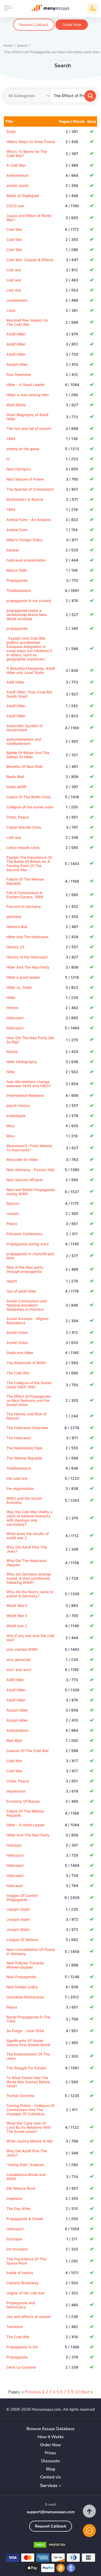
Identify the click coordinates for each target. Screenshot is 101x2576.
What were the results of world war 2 (28, 1536)
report (12, 1281)
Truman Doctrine (20, 2096)
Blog (51, 2469)
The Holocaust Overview (27, 1428)
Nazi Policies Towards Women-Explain (25, 1965)
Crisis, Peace (18, 817)
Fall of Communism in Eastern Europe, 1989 (25, 895)
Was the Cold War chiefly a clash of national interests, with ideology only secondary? (29, 1518)
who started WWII (22, 1649)
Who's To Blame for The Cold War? (27, 154)
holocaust (15, 1886)
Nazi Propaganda (21, 1977)
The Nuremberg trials (24, 1448)
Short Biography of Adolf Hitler (27, 417)
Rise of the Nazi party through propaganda (25, 1269)
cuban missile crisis (23, 847)
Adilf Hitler (15, 682)
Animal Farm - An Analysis (29, 520)
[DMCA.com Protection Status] (51, 2546)
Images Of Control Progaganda (22, 1898)
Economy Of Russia (23, 1801)
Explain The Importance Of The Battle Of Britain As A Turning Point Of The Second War (29, 864)
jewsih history (18, 1106)
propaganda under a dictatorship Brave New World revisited (27, 615)
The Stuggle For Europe (26, 2068)
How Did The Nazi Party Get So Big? (30, 1040)
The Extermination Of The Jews (28, 2056)
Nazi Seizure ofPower (25, 1180)
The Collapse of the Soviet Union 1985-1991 (29, 1385)
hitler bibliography (22, 1062)
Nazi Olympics (19, 469)
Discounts (51, 2461)
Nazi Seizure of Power (25, 479)
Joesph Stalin (18, 1909)
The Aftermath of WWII (26, 1363)
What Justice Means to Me (30, 2141)
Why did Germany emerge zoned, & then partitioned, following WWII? (29, 1578)
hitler (11, 1072)
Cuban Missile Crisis (24, 827)
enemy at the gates (23, 449)
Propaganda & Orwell (25, 2219)
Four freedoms (19, 374)
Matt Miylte (16, 405)
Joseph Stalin (18, 1919)
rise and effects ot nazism (29, 2317)
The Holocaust (19, 1438)
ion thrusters (17, 2249)
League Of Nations (22, 1940)
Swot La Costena (21, 2367)
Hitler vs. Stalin (19, 987)
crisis (11, 310)
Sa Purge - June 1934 (25, 2031)
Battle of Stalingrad (23, 196)
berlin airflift (16, 787)
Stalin (11, 131)
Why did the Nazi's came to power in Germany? (30, 1594)
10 (77, 2392)
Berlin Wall (15, 777)
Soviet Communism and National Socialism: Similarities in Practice (27, 1305)
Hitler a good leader (23, 977)
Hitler (11, 998)
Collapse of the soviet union (30, 807)
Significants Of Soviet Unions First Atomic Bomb (28, 2043)
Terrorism (15, 2327)
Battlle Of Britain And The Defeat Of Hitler (28, 755)
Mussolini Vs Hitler (22, 1159)
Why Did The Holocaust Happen (27, 1563)
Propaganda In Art (22, 2347)
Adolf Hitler (16, 334)
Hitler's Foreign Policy (25, 540)
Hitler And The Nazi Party (28, 967)
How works (51, 2437)
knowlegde (16, 1116)
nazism (13, 1213)
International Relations (25, 1095)
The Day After (18, 2209)
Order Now (72, 25)
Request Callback (34, 25)
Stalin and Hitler (20, 1353)
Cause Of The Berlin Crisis (29, 797)
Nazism (13, 1203)
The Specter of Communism (30, 489)
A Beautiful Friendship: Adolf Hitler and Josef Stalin (31, 670)
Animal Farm (17, 530)
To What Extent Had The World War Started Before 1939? (28, 2082)
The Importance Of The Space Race (26, 2261)
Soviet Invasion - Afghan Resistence (27, 1321)
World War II (17, 1605)
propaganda (17, 628)
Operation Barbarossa (25, 1997)
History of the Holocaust (27, 957)
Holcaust (14, 1845)
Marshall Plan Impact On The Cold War (27, 322)
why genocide (19, 1659)
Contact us (51, 2477)
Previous (33, 2392)
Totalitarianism (19, 590)
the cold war (17, 1478)
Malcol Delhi (17, 570)
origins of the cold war (26, 2293)
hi (8, 459)
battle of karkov (20, 2273)
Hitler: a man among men (28, 395)
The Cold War (18, 1373)
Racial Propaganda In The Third (28, 2019)
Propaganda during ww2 (28, 1244)
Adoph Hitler (17, 364)
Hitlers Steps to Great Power (31, 142)
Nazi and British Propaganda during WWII (31, 1192)
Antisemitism (17, 175)
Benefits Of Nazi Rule (24, 766)
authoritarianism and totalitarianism (24, 741)
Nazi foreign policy (22, 1987)
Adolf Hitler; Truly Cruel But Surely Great (29, 694)
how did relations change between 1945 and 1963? (28, 1084)
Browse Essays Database (51, 2429)
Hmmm (12, 1008)
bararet (13, 550)
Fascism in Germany (24, 906)
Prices (51, 2453)
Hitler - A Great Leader (26, 385)
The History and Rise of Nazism (26, 1416)
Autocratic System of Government (24, 728)
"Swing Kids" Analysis (25, 2165)
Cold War (14, 229)
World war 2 (17, 1626)
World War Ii (17, 1616)
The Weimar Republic (24, 1458)
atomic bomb (18, 185)
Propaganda (17, 580)
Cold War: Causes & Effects (30, 260)
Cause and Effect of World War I (29, 218)
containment (17, 300)
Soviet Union (17, 1332)
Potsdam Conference (24, 1234)
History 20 (15, 947)
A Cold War (16, 165)
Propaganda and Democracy (21, 2305)
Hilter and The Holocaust (27, 937)
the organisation (20, 1488)
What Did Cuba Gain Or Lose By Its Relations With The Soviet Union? (29, 2127)
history (12, 1052)
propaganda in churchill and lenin (30, 1256)
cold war (14, 270)
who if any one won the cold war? (30, 1638)
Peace (12, 1224)
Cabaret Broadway (23, 2283)
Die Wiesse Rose (21, 2188)
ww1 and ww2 (19, 1670)
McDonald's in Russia (25, 499)
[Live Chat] (89, 2531)
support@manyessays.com (51, 2512)
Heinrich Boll (17, 927)
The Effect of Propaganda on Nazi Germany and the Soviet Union (28, 1400)
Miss (11, 1126)
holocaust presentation (26, 560)
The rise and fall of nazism (29, 428)
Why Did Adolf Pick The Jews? (27, 1549)
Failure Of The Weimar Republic (25, 881)
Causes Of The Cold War (28, 1751)
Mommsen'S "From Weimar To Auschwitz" (29, 1148)
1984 (11, 439)
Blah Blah (14, 1740)
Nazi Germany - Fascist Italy (31, 1170)
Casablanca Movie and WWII (26, 2177)
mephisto (14, 2198)
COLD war (15, 206)
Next (85, 2392)
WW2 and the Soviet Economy (24, 1500)
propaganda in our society (29, 601)
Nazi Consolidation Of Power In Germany (31, 1952)
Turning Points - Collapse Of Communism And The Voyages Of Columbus (30, 2110)
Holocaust (15, 1018)
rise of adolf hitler (21, 1291)
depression (16, 1791)
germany (14, 917)
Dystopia (14, 2239)
